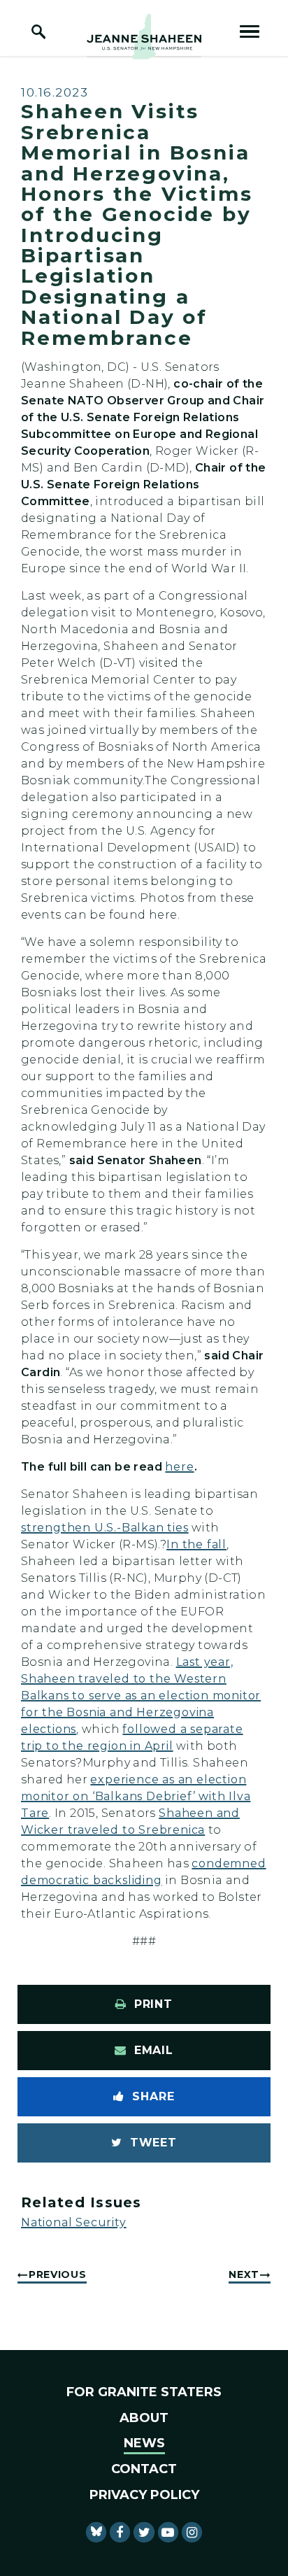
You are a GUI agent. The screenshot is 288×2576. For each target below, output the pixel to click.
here (179, 1467)
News (144, 2443)
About (144, 2418)
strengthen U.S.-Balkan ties (105, 1528)
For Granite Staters (144, 2392)
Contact (144, 2469)
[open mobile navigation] (250, 31)
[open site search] (38, 31)
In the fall (196, 1544)
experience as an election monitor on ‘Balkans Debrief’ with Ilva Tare (136, 1796)
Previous (58, 2274)
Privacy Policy (144, 2495)
